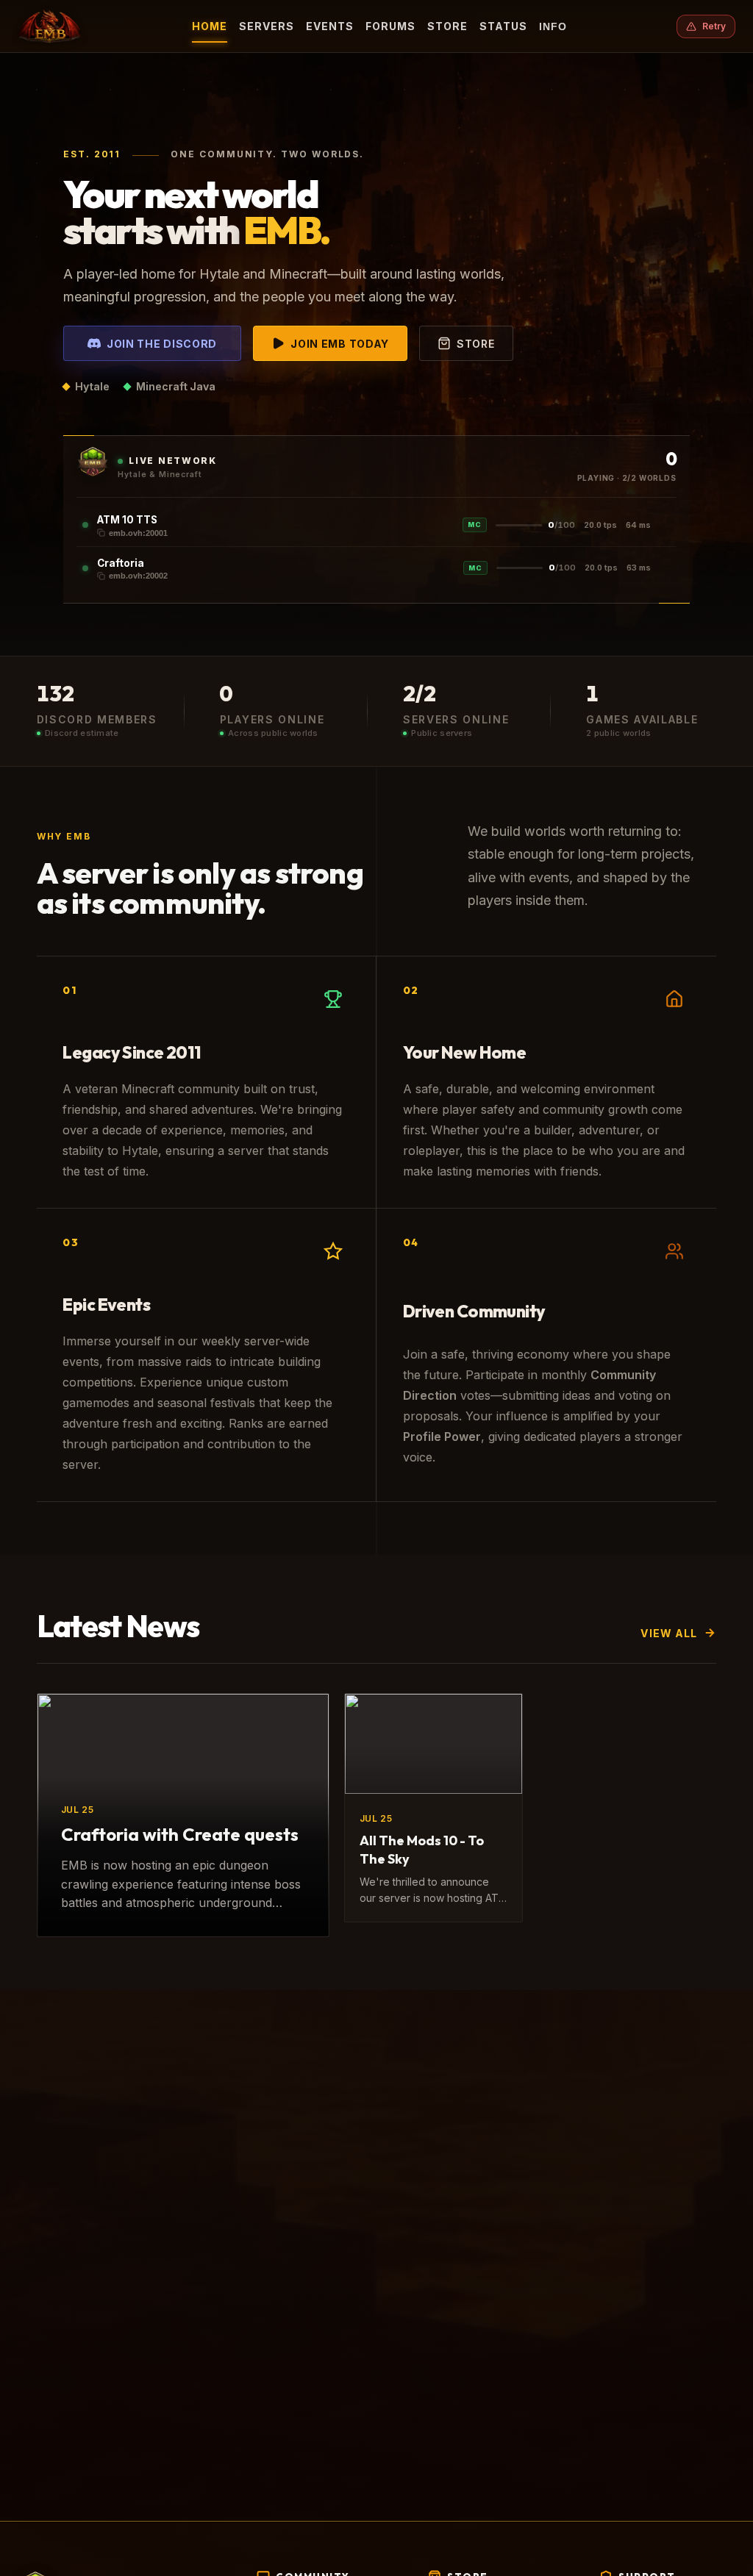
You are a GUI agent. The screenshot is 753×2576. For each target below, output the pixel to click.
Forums (390, 26)
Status (503, 26)
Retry (714, 26)
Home (210, 26)
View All (669, 1633)
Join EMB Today (340, 344)
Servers (267, 26)
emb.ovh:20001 (138, 533)
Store (447, 26)
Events (330, 26)
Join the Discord (162, 344)
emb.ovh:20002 (138, 576)
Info (553, 26)
